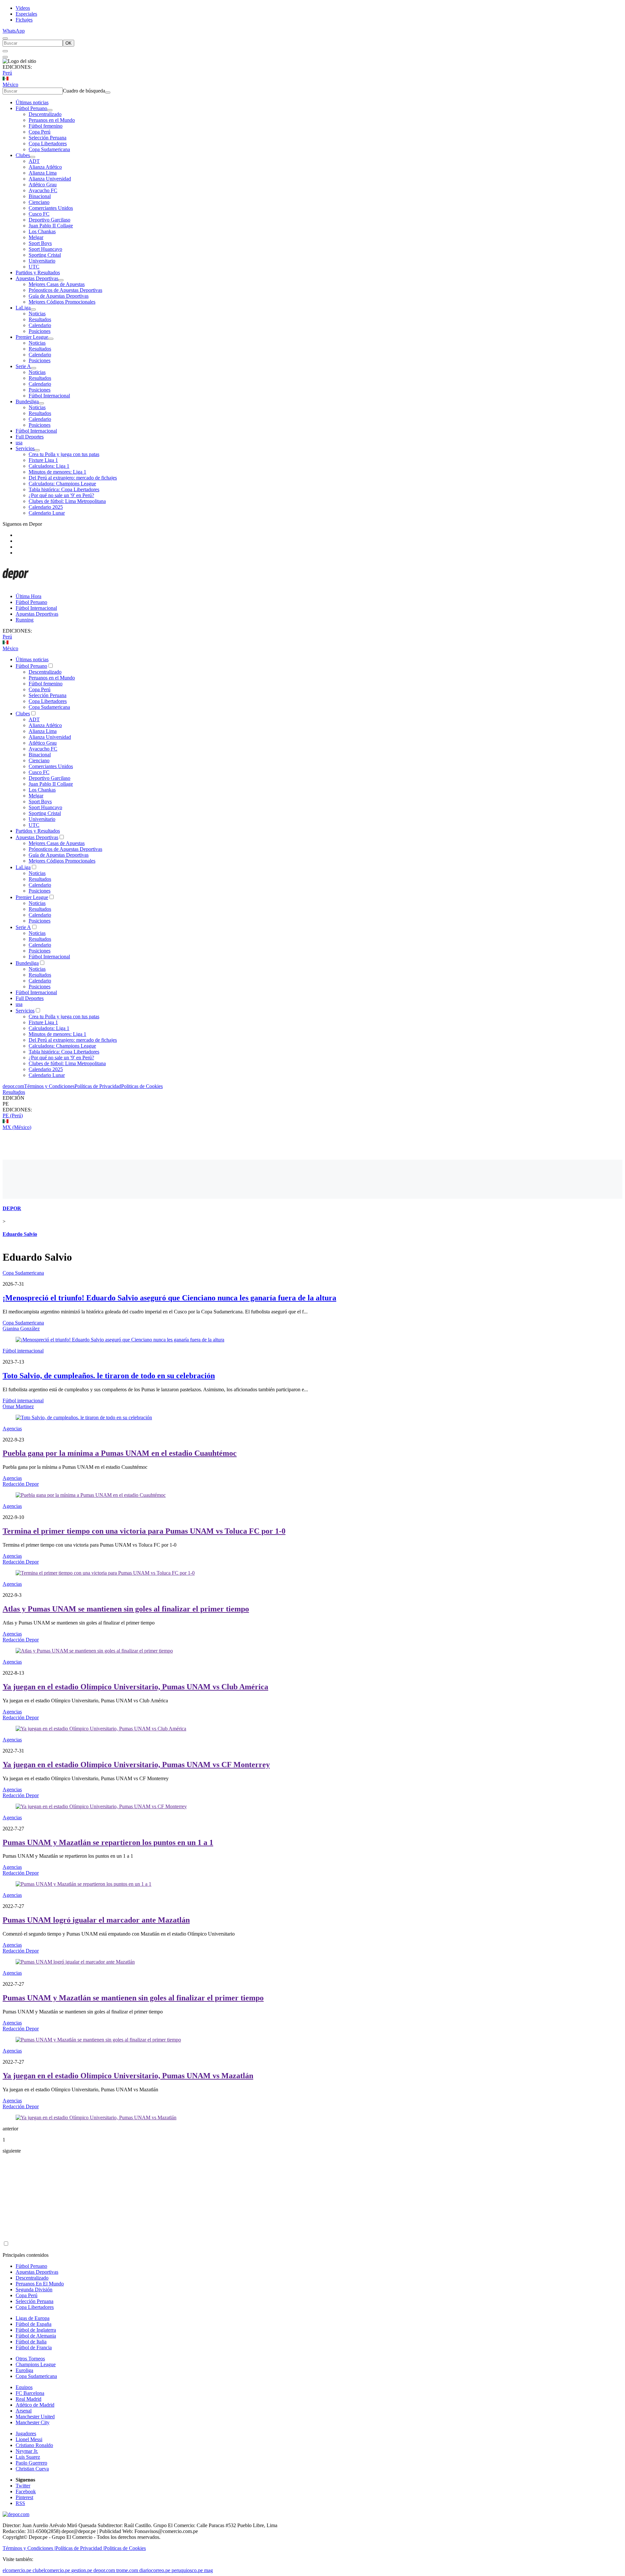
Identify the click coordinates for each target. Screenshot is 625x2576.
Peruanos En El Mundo (40, 2284)
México (10, 85)
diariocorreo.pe (155, 2570)
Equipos (24, 2387)
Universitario (42, 261)
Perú (7, 73)
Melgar (36, 237)
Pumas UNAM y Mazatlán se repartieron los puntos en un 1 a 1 (108, 1842)
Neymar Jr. (27, 2451)
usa (19, 443)
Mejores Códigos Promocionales (62, 302)
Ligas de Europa (33, 2318)
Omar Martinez (18, 1406)
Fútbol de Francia (34, 2347)
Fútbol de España (34, 2324)
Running (25, 620)
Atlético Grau (43, 185)
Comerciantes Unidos (51, 208)
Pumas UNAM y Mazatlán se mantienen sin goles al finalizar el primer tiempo (133, 1998)
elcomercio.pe (17, 2570)
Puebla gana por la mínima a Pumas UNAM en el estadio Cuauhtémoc (120, 1453)
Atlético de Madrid (35, 2405)
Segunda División (34, 2290)
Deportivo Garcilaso (49, 220)
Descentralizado (45, 114)
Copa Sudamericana (49, 149)
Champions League (36, 2364)
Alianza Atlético (45, 167)
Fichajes (24, 20)
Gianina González (21, 1329)
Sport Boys (40, 243)
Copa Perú (40, 132)
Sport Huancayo (45, 249)
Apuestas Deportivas (37, 278)
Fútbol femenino (46, 126)
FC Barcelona (30, 2393)
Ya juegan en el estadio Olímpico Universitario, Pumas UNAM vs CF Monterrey (136, 1765)
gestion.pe (82, 2570)
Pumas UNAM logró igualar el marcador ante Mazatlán (96, 1920)
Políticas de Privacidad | (80, 2548)
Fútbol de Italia (31, 2342)
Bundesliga (27, 401)
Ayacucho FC (43, 190)
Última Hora (28, 596)
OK (69, 43)
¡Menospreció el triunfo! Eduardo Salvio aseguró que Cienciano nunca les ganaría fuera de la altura (169, 1298)
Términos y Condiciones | (29, 2548)
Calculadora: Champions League (62, 484)
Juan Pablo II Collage (51, 226)
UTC (34, 267)
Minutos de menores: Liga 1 (57, 472)
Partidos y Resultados (38, 272)
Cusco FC (39, 214)
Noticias (37, 314)
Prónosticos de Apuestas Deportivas (65, 290)
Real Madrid (28, 2399)
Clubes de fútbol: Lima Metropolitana (67, 501)
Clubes (23, 155)
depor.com (13, 1086)
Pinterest (24, 2497)
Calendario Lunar (47, 513)
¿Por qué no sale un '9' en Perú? (61, 495)
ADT (34, 161)
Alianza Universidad (50, 179)
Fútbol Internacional (49, 396)
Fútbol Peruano (31, 108)
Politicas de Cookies (142, 1086)
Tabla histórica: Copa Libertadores (64, 489)
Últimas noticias (32, 102)
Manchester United (35, 2417)
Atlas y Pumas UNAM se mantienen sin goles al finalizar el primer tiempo (126, 1609)
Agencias (12, 1429)
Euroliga (24, 2370)
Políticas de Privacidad (98, 1086)
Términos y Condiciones (49, 1086)
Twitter (23, 2486)
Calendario (40, 325)
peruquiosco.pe (187, 2570)
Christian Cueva (32, 2469)
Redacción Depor (21, 1484)
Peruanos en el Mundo (52, 120)
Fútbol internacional (23, 1351)
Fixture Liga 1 (43, 460)
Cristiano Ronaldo (34, 2445)
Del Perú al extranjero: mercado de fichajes (73, 478)
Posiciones (40, 331)
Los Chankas (42, 231)
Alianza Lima (43, 173)
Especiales (26, 14)
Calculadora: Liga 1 (49, 466)
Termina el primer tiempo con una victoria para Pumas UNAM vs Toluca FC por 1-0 (144, 1531)
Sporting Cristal (45, 255)
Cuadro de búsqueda (84, 91)
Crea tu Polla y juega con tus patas (64, 454)
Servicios (25, 448)
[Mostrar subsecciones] (50, 110)
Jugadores (26, 2433)
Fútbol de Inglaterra (36, 2330)
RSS (20, 2503)
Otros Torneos (30, 2359)
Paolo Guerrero (31, 2463)
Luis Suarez (28, 2457)
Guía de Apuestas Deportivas (59, 296)
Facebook (26, 2491)
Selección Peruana (48, 138)
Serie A (23, 366)
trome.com (127, 2570)
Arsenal (24, 2411)
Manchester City (33, 2422)
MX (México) (17, 1127)
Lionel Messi (29, 2439)
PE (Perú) (13, 1116)
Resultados (40, 319)
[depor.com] (16, 585)
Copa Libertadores (48, 143)
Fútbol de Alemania (36, 2336)
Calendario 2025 (46, 507)
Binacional (40, 196)
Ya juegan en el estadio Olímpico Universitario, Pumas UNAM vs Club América (135, 1687)
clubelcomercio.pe (51, 2570)
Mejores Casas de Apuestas (57, 284)
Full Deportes (30, 437)
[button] (312, 1104)
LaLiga (23, 308)
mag (208, 2570)
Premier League (32, 337)
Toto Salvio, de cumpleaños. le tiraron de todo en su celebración (109, 1376)
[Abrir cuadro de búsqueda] (5, 38)
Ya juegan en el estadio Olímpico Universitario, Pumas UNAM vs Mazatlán (128, 2076)
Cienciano (39, 202)
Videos (23, 8)
